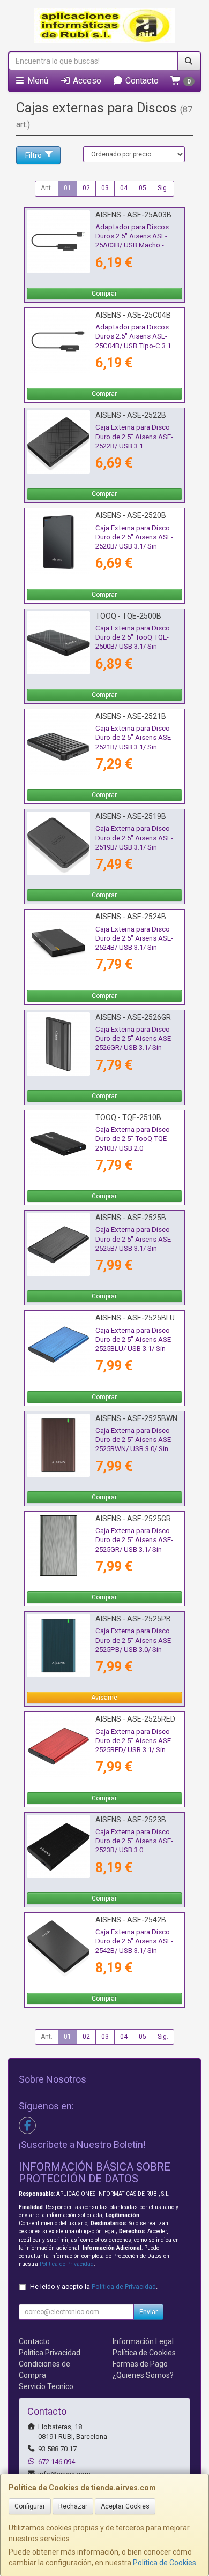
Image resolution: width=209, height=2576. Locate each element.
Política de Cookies (165, 2563)
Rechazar (73, 2506)
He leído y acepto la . (94, 2286)
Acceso (86, 81)
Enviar (148, 2312)
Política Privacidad (50, 2353)
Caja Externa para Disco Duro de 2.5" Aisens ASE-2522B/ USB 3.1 (134, 437)
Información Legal (143, 2341)
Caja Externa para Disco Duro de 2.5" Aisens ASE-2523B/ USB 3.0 (134, 1841)
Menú (37, 81)
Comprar (104, 294)
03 (105, 188)
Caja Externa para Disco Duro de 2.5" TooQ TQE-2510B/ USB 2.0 (133, 1139)
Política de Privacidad (67, 2264)
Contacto (141, 81)
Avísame (104, 1698)
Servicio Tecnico (46, 2386)
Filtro (33, 155)
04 (124, 188)
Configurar (30, 2506)
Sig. (163, 188)
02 (86, 188)
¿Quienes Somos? (143, 2375)
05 (143, 188)
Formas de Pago (140, 2364)
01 (68, 188)
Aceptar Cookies (125, 2506)
